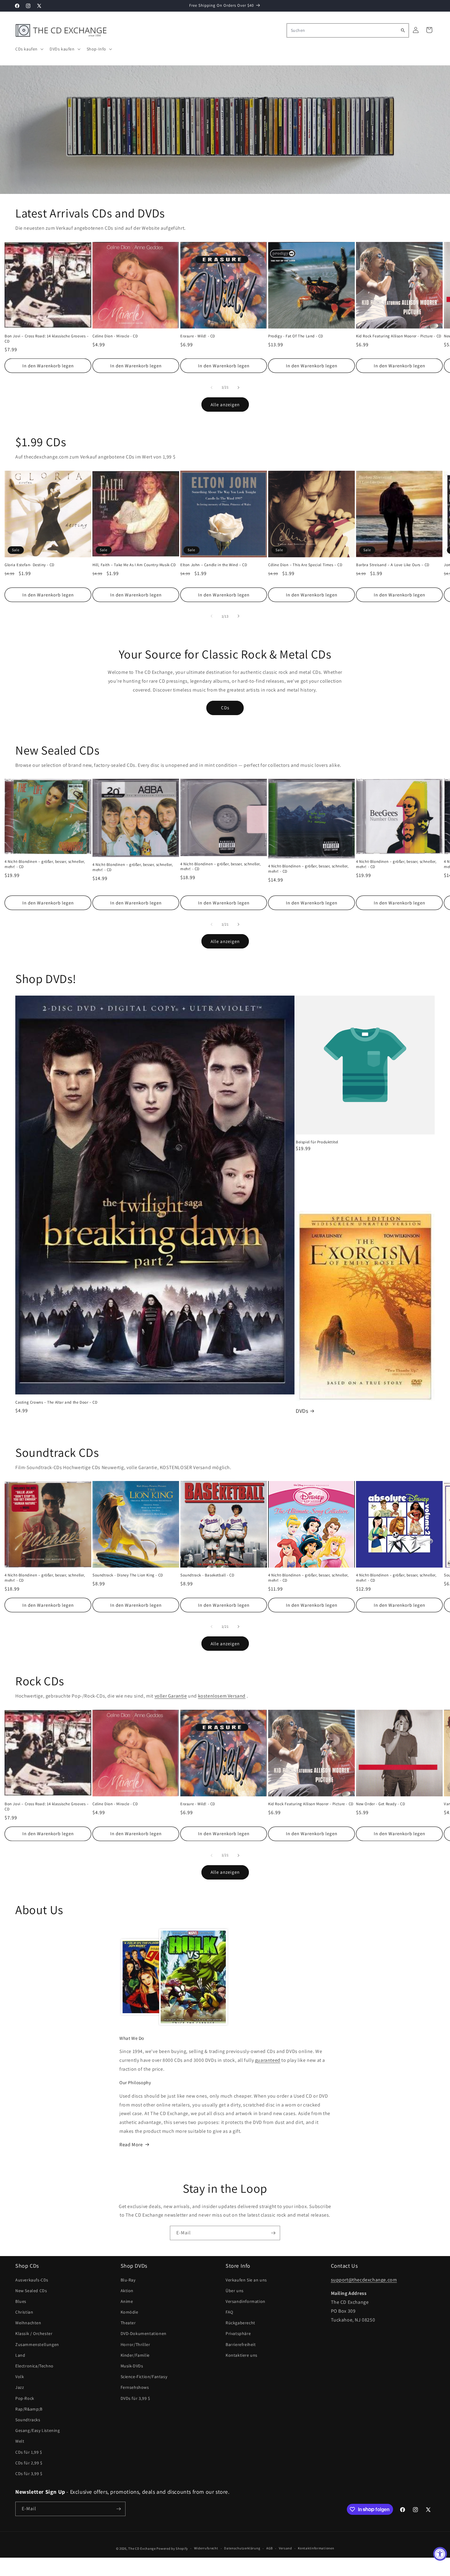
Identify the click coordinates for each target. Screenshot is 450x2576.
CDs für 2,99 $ (29, 2463)
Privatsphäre (238, 2334)
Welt (20, 2441)
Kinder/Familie (135, 2355)
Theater (128, 2323)
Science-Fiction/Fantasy (144, 2377)
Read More (131, 2145)
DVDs (302, 1411)
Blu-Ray (128, 2280)
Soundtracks (28, 2420)
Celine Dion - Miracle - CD (115, 336)
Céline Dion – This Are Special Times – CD (305, 565)
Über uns (235, 2291)
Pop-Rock (25, 2398)
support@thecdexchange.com (364, 2280)
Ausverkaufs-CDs (32, 2280)
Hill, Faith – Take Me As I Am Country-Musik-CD (134, 565)
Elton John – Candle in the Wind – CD (214, 565)
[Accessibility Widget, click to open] (440, 2554)
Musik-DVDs (132, 2366)
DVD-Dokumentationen (144, 2334)
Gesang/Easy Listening (38, 2430)
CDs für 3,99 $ (29, 2474)
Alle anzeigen (225, 404)
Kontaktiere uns (242, 2355)
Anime (127, 2301)
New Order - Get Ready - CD (381, 1804)
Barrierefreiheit (241, 2344)
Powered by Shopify (172, 2548)
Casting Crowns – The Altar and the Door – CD (56, 1402)
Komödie (129, 2312)
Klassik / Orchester (34, 2334)
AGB (270, 2548)
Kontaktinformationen (316, 2548)
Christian (24, 2312)
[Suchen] (403, 30)
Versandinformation (246, 2301)
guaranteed (268, 2060)
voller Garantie (171, 1696)
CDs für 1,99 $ (29, 2452)
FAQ (229, 2312)
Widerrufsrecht (206, 2548)
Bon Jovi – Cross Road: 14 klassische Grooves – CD (47, 339)
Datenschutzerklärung (242, 2548)
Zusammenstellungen (37, 2344)
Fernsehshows (135, 2388)
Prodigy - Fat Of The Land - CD (296, 336)
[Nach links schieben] (212, 388)
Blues (21, 2301)
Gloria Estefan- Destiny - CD (30, 565)
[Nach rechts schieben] (238, 388)
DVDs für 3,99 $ (135, 2398)
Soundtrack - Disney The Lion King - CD (128, 1575)
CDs (225, 708)
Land (20, 2355)
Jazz (20, 2388)
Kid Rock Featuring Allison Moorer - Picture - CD (399, 336)
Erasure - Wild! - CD (198, 336)
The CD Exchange (142, 2548)
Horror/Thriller (135, 2344)
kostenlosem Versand (222, 1696)
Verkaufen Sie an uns (246, 2280)
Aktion (127, 2291)
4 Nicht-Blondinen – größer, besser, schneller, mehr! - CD (45, 864)
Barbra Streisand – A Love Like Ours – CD (393, 565)
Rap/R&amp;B (29, 2409)
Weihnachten (28, 2323)
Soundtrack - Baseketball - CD (207, 1575)
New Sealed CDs (31, 2291)
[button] (29, 49)
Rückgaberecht (240, 2323)
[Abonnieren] (273, 2233)
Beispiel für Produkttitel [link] (317, 1142)
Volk (20, 2377)
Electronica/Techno (34, 2366)
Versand (285, 2548)
